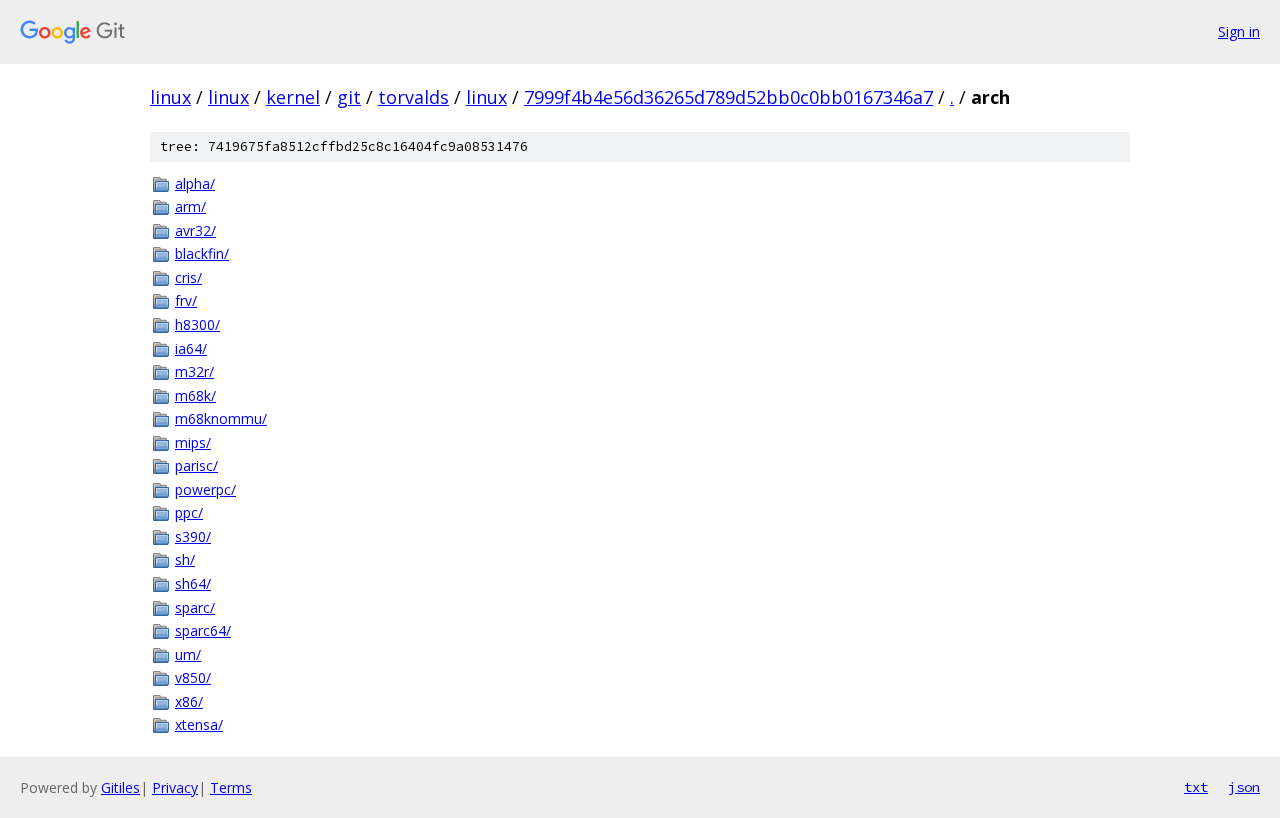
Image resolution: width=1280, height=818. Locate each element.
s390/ (193, 536)
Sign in (1239, 31)
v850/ (193, 677)
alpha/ (195, 183)
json (1244, 787)
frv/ (186, 300)
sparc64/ (203, 630)
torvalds (413, 97)
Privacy (175, 787)
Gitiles (120, 787)
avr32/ (195, 230)
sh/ (185, 559)
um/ (188, 654)
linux (170, 97)
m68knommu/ (221, 418)
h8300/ (197, 324)
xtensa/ (199, 724)
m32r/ (194, 371)
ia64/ (191, 348)
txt (1196, 787)
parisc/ (196, 465)
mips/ (193, 442)
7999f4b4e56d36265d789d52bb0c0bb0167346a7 (728, 97)
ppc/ (189, 512)
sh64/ (193, 583)
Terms (231, 787)
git (349, 97)
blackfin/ (202, 253)
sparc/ (195, 607)
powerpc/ (205, 489)
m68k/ (195, 395)
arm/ (190, 206)
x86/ (189, 701)
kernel (293, 97)
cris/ (188, 277)
